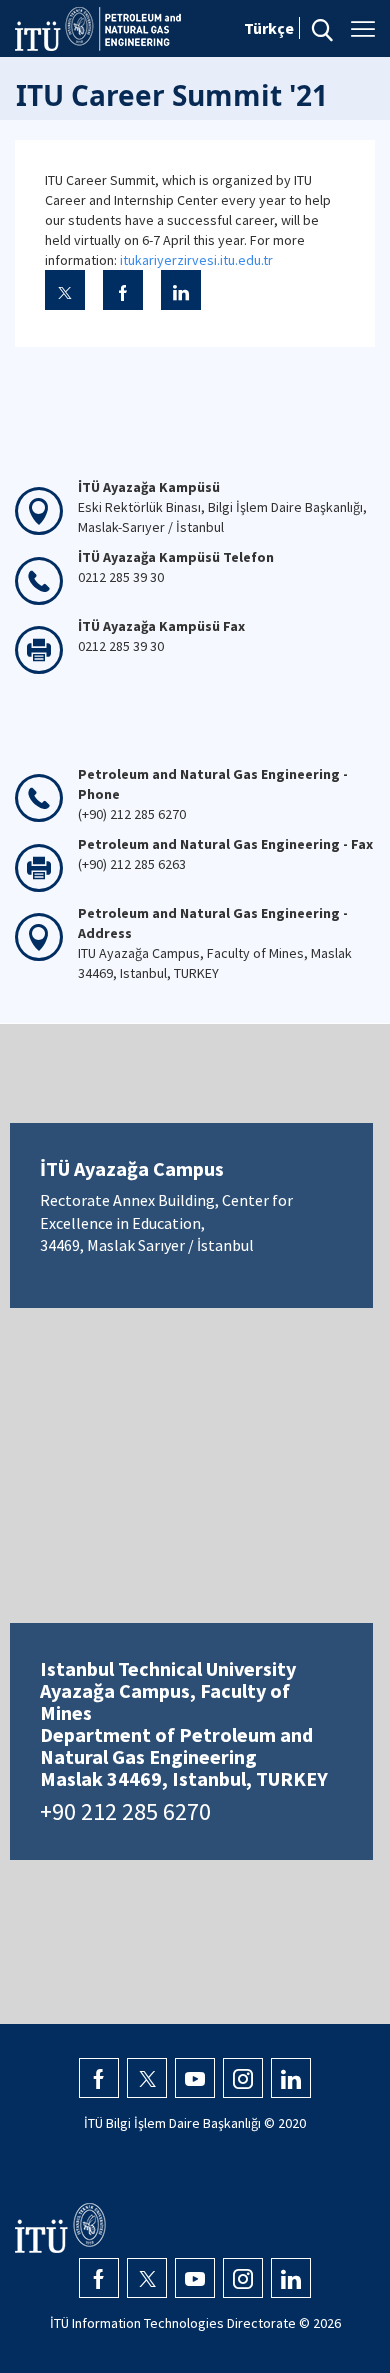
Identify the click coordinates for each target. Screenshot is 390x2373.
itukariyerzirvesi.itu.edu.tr (196, 260)
